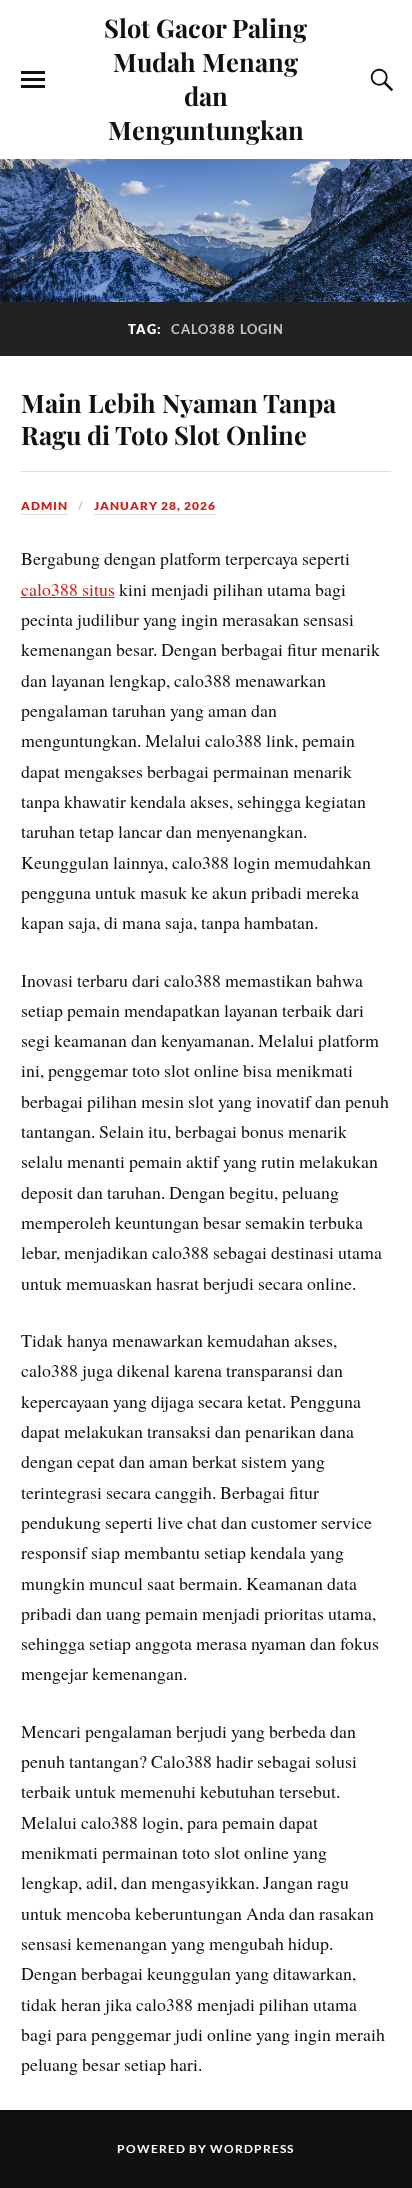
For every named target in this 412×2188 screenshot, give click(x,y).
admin (44, 505)
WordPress (252, 2148)
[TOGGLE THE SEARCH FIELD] (379, 80)
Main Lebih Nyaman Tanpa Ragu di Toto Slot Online (178, 418)
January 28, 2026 (155, 505)
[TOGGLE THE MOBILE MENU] (33, 80)
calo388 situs (68, 589)
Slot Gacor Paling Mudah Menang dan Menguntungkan (205, 78)
